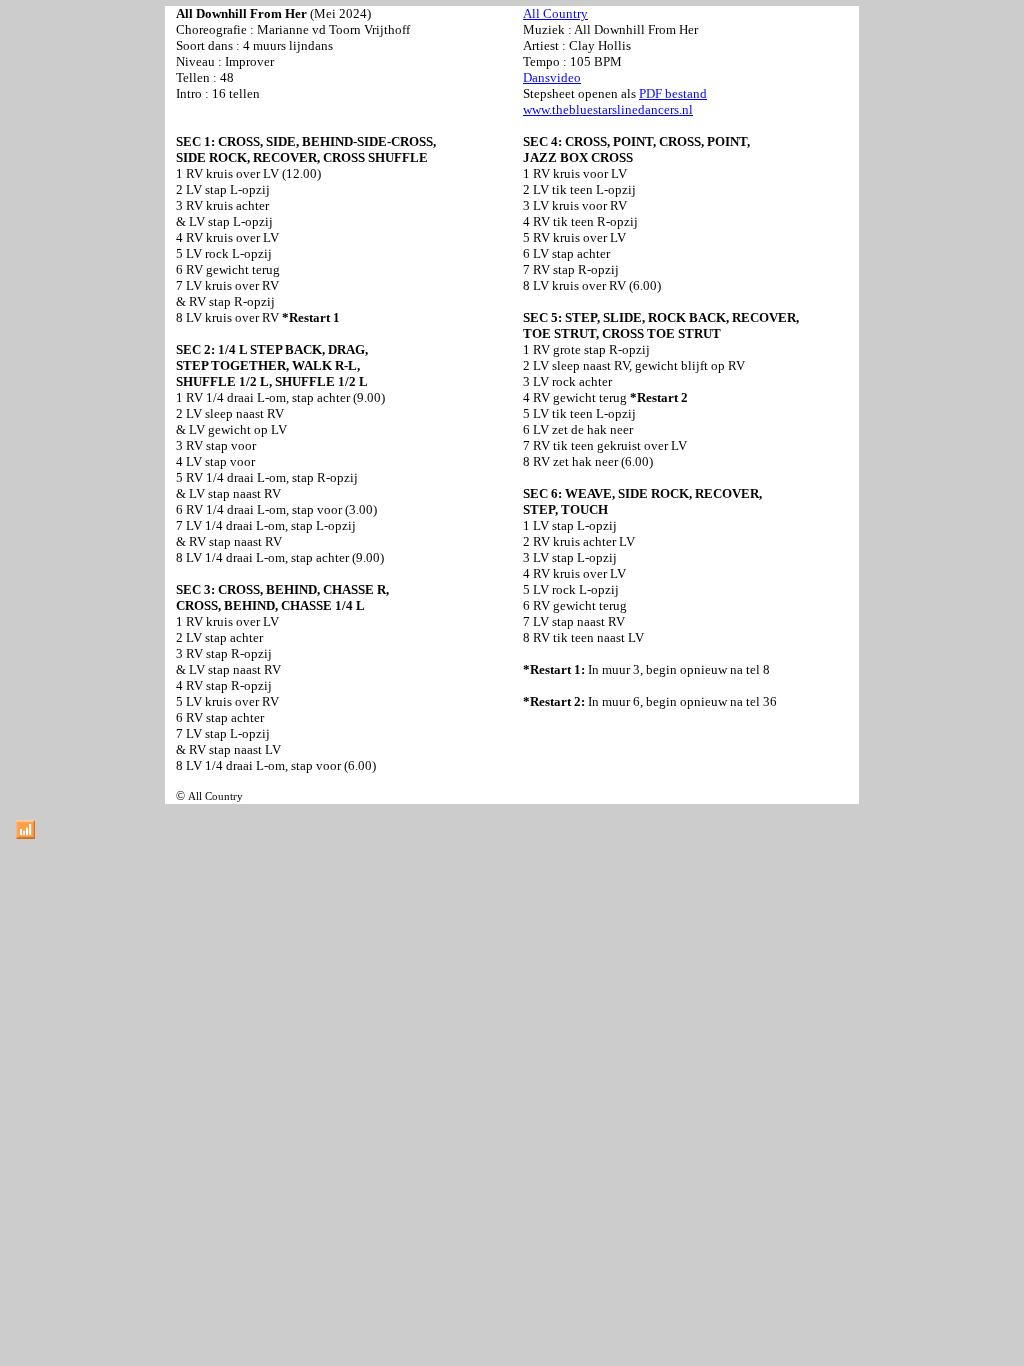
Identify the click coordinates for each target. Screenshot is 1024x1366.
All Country (555, 13)
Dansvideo (552, 77)
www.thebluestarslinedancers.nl (608, 109)
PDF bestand (673, 93)
